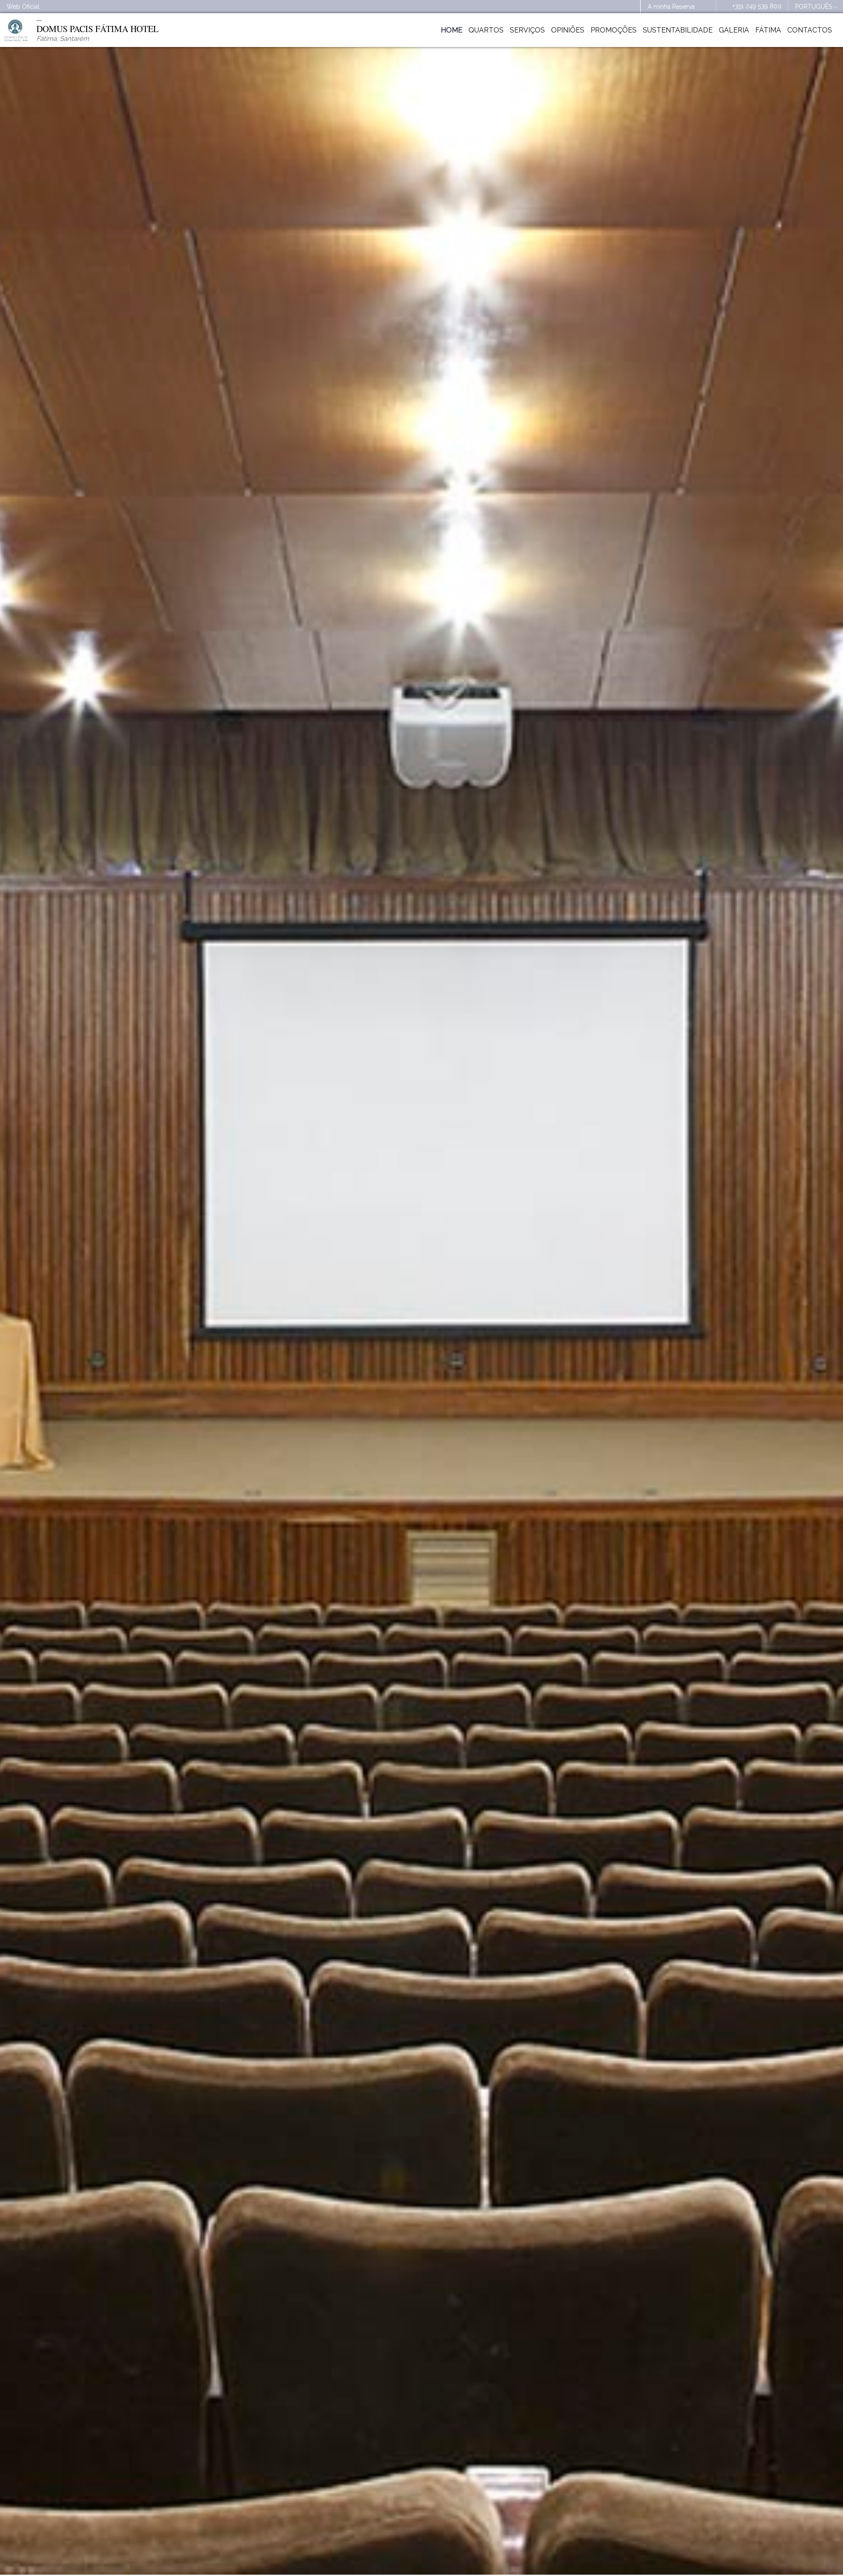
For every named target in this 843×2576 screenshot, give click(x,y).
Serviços (527, 30)
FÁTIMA (768, 30)
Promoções (614, 30)
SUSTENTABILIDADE (678, 30)
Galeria (734, 30)
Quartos (486, 30)
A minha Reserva (671, 7)
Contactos (810, 30)
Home (452, 30)
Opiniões (568, 30)
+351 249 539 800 (757, 6)
